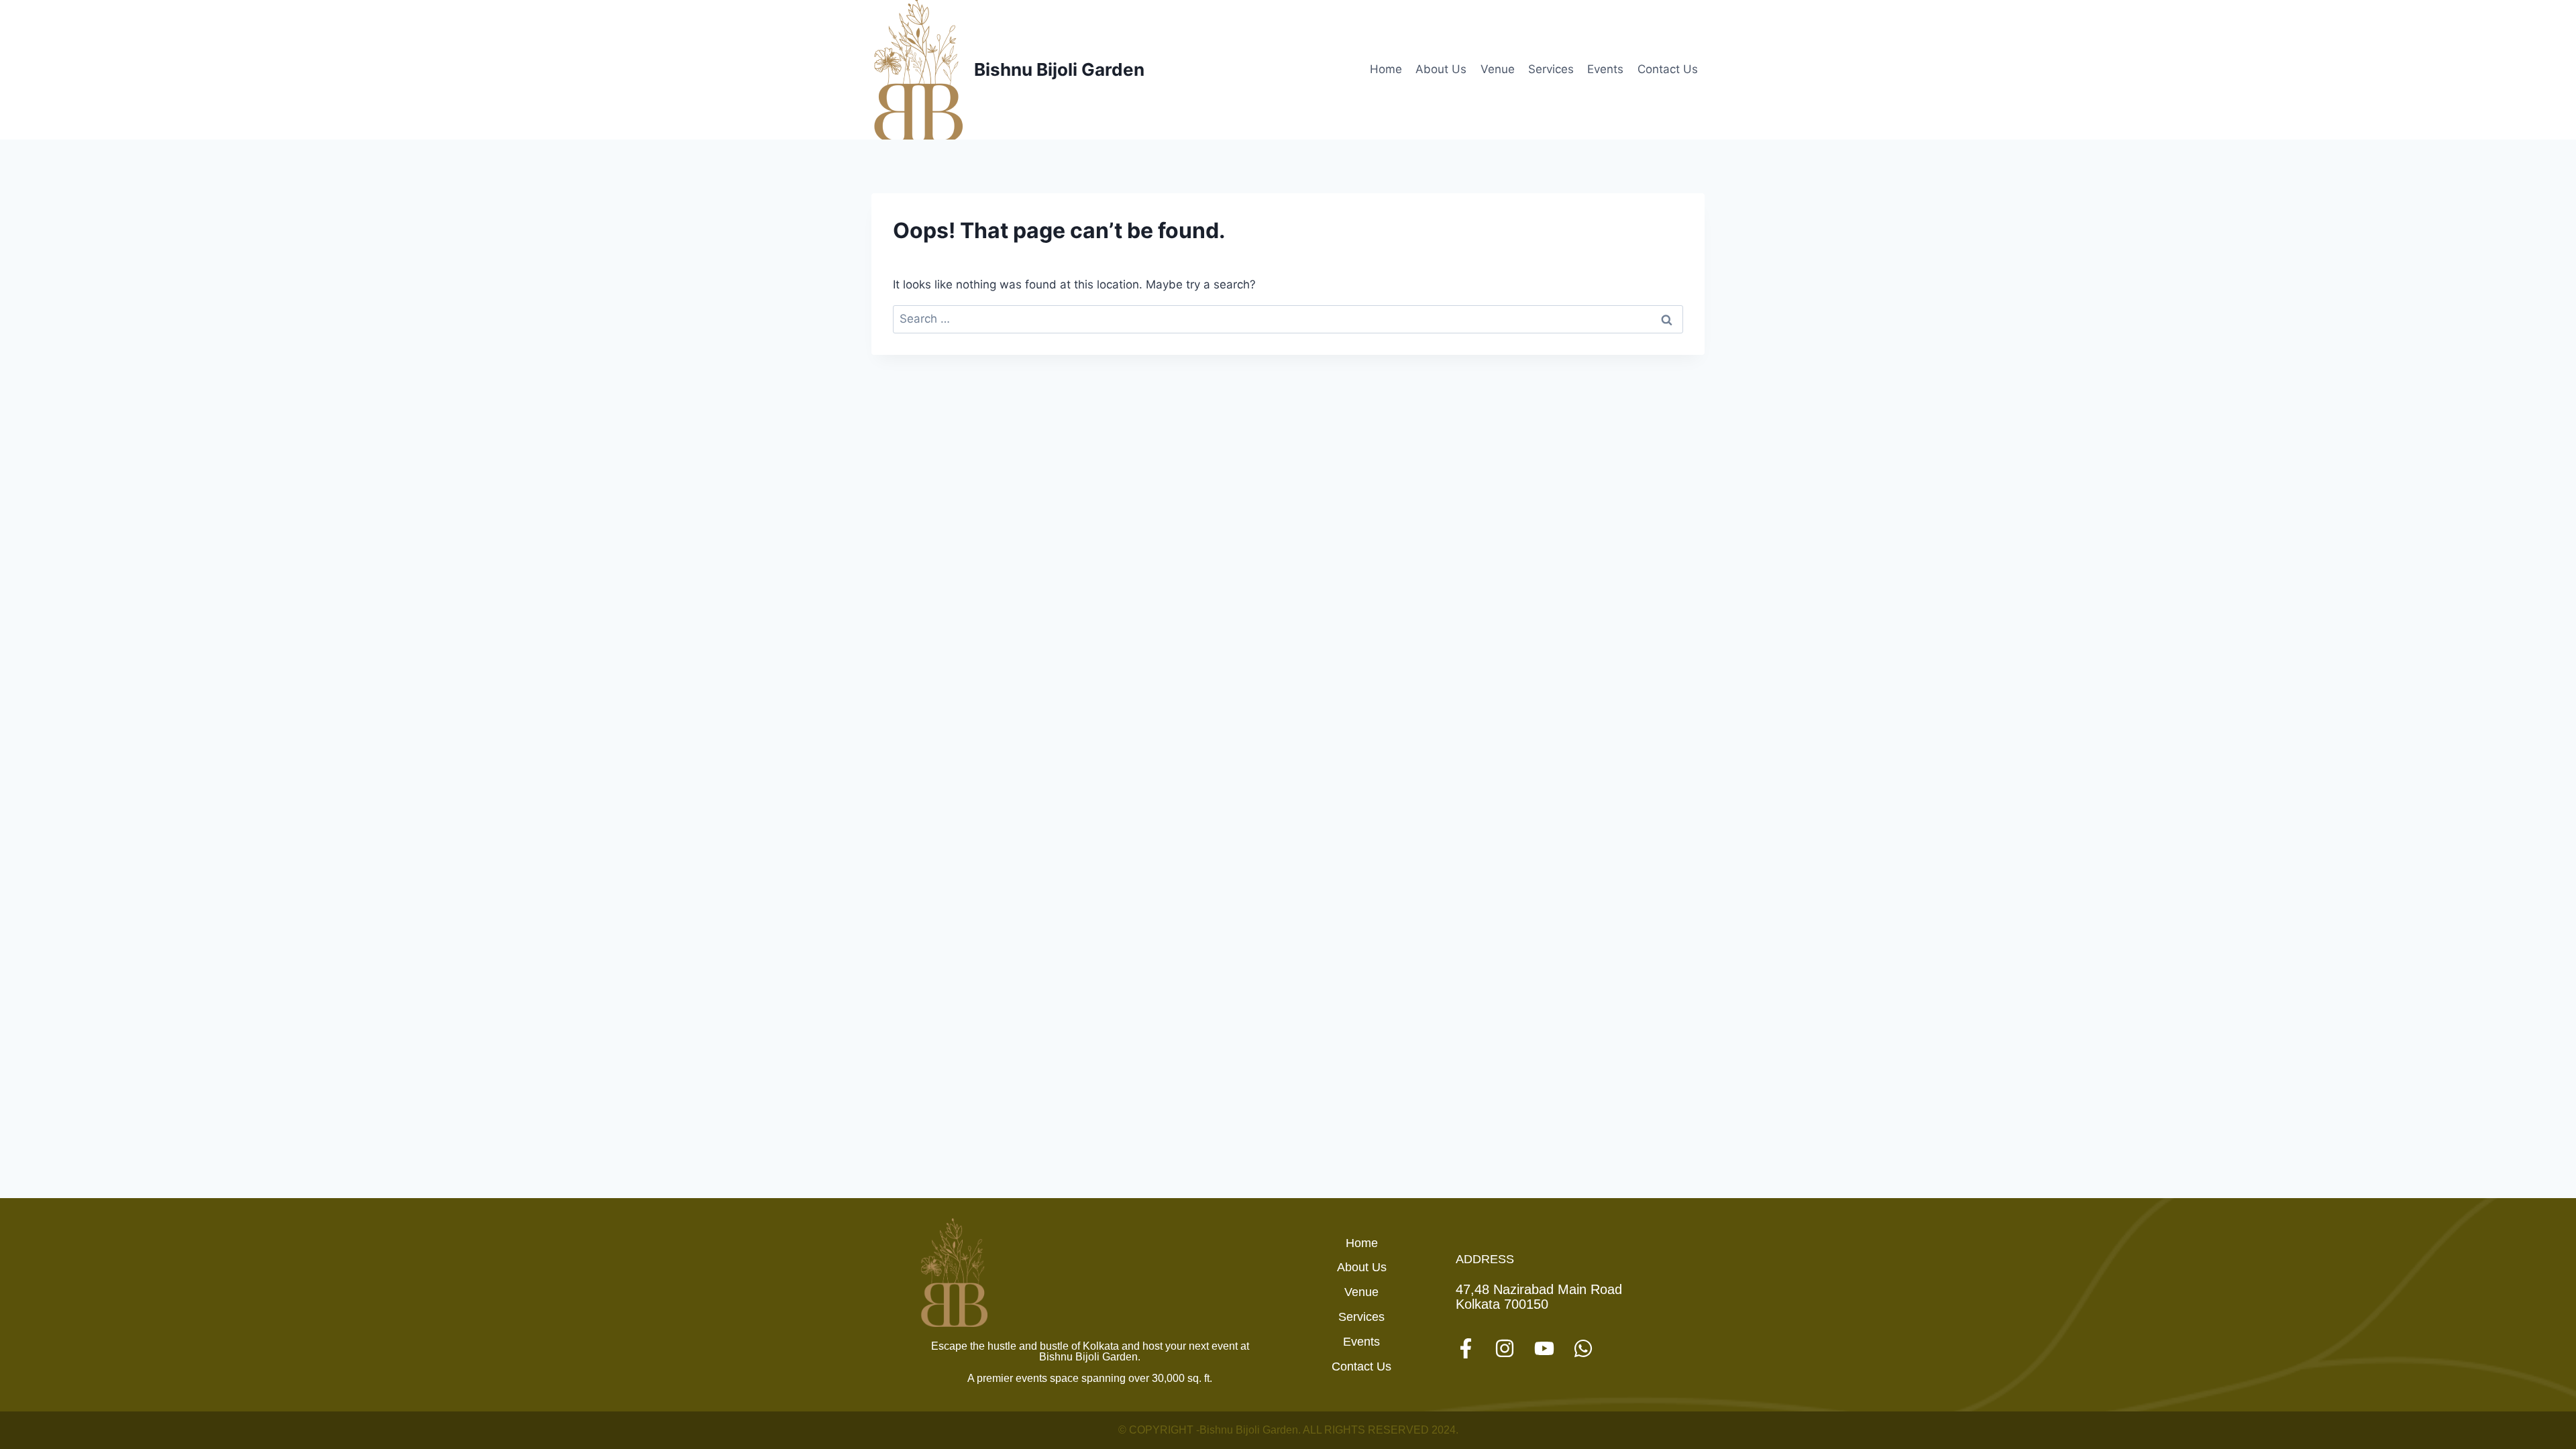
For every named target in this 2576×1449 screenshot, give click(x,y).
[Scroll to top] (2540, 1393)
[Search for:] (1288, 319)
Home (1386, 69)
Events (1605, 69)
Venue (1498, 69)
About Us (1441, 69)
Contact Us (1668, 69)
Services (1551, 69)
